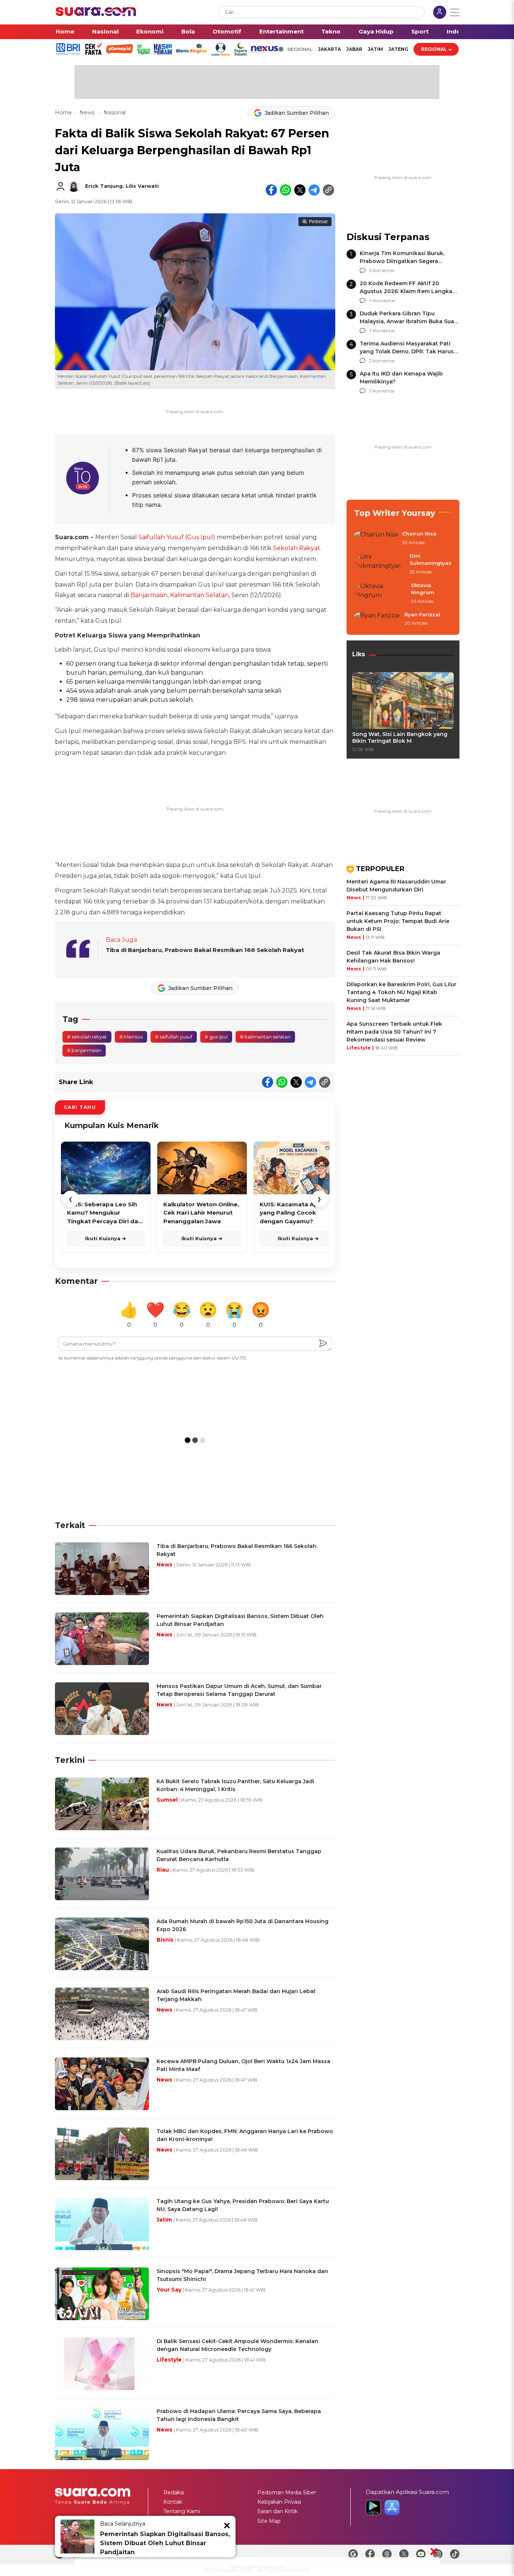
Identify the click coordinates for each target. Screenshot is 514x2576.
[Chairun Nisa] (376, 538)
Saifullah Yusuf (161, 537)
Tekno (331, 31)
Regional (434, 49)
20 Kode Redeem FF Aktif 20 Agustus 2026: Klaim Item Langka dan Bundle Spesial (406, 291)
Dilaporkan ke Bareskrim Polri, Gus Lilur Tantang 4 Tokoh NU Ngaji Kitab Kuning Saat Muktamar (401, 992)
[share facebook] (271, 190)
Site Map (269, 2521)
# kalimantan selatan (265, 1037)
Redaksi (174, 2492)
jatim (375, 49)
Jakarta (329, 49)
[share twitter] (300, 190)
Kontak (173, 2502)
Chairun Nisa (419, 534)
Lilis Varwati (142, 186)
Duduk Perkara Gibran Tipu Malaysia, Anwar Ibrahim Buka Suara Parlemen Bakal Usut (410, 321)
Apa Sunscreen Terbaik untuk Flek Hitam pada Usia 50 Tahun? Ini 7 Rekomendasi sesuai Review (394, 1032)
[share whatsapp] (286, 190)
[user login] (440, 13)
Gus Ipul (200, 537)
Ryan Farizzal (422, 614)
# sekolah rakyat (87, 1037)
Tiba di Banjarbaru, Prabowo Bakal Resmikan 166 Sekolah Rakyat (205, 950)
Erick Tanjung (104, 186)
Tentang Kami (182, 2511)
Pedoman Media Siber (287, 2492)
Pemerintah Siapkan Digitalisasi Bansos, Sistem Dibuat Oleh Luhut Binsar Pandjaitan (165, 2543)
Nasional (105, 31)
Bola (188, 31)
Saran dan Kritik (278, 2511)
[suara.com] (96, 14)
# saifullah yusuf (174, 1037)
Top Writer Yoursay (395, 513)
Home (65, 31)
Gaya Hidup (376, 31)
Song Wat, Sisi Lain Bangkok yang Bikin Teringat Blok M (400, 738)
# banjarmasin (84, 1050)
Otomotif (227, 31)
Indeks (457, 31)
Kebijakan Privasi (279, 2502)
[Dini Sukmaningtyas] (380, 564)
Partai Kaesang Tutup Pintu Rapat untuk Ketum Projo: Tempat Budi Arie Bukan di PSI (398, 921)
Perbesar (318, 222)
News (88, 113)
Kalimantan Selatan (199, 595)
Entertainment (281, 31)
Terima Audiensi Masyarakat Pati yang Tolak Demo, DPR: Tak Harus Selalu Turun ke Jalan (407, 351)
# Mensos (131, 1037)
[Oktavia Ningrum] (380, 594)
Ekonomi (150, 31)
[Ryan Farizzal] (377, 619)
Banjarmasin (149, 595)
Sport (420, 31)
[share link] (328, 190)
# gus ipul (216, 1037)
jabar (354, 49)
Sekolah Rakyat (297, 548)
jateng (398, 49)
